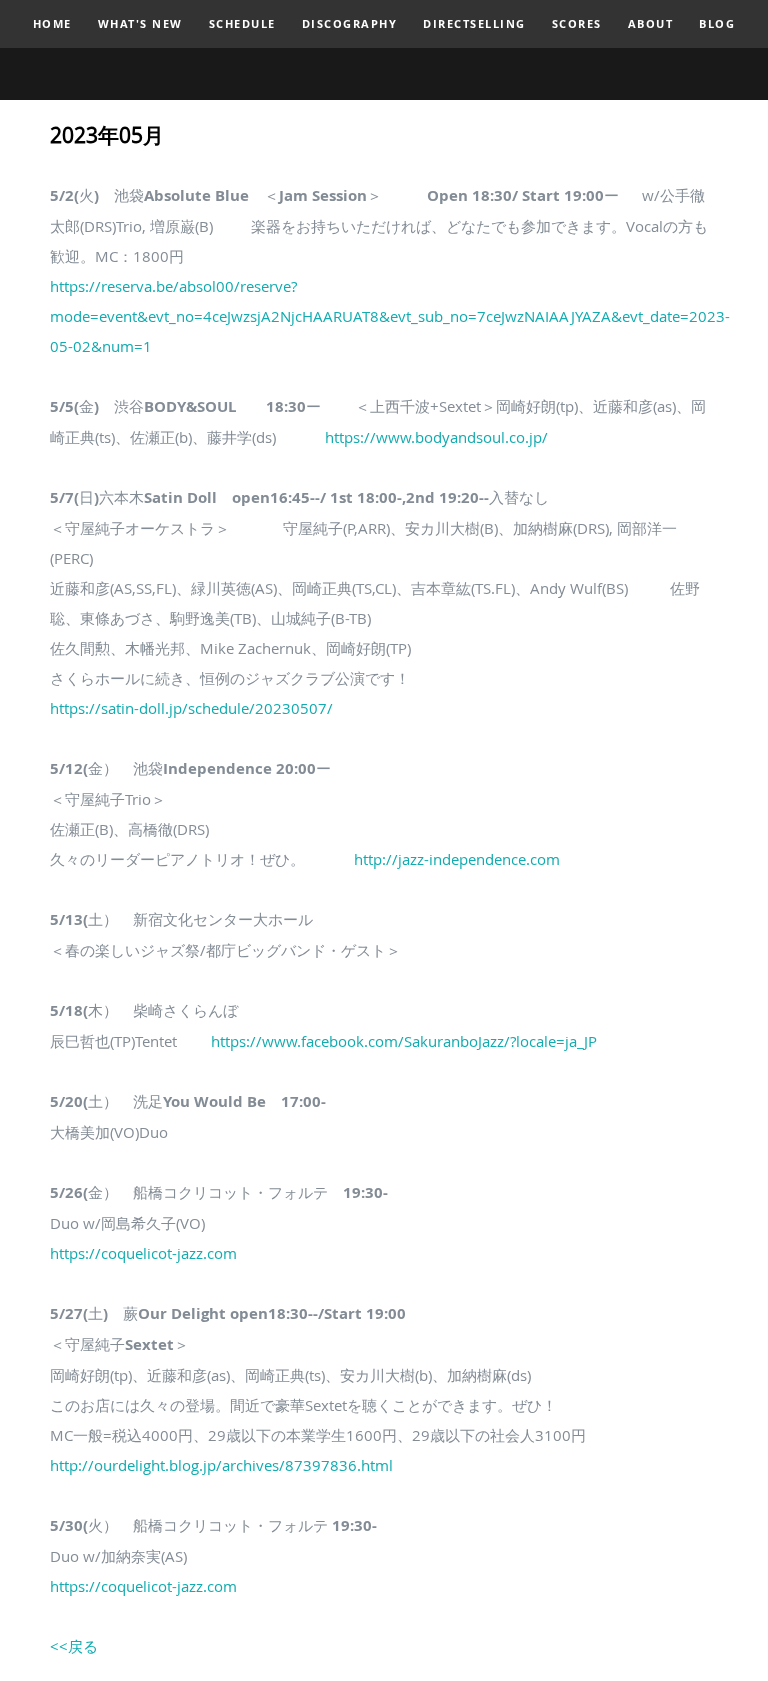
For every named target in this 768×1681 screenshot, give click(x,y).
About (651, 23)
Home (52, 23)
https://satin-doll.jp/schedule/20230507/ (191, 708)
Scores (577, 23)
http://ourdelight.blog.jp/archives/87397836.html (221, 1465)
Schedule (242, 23)
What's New (140, 23)
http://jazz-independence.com (457, 859)
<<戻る (74, 1646)
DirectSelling (474, 23)
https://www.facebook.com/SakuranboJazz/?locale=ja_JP (404, 1041)
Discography (350, 23)
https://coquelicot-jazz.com (143, 1253)
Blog (717, 23)
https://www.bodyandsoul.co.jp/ (436, 437)
